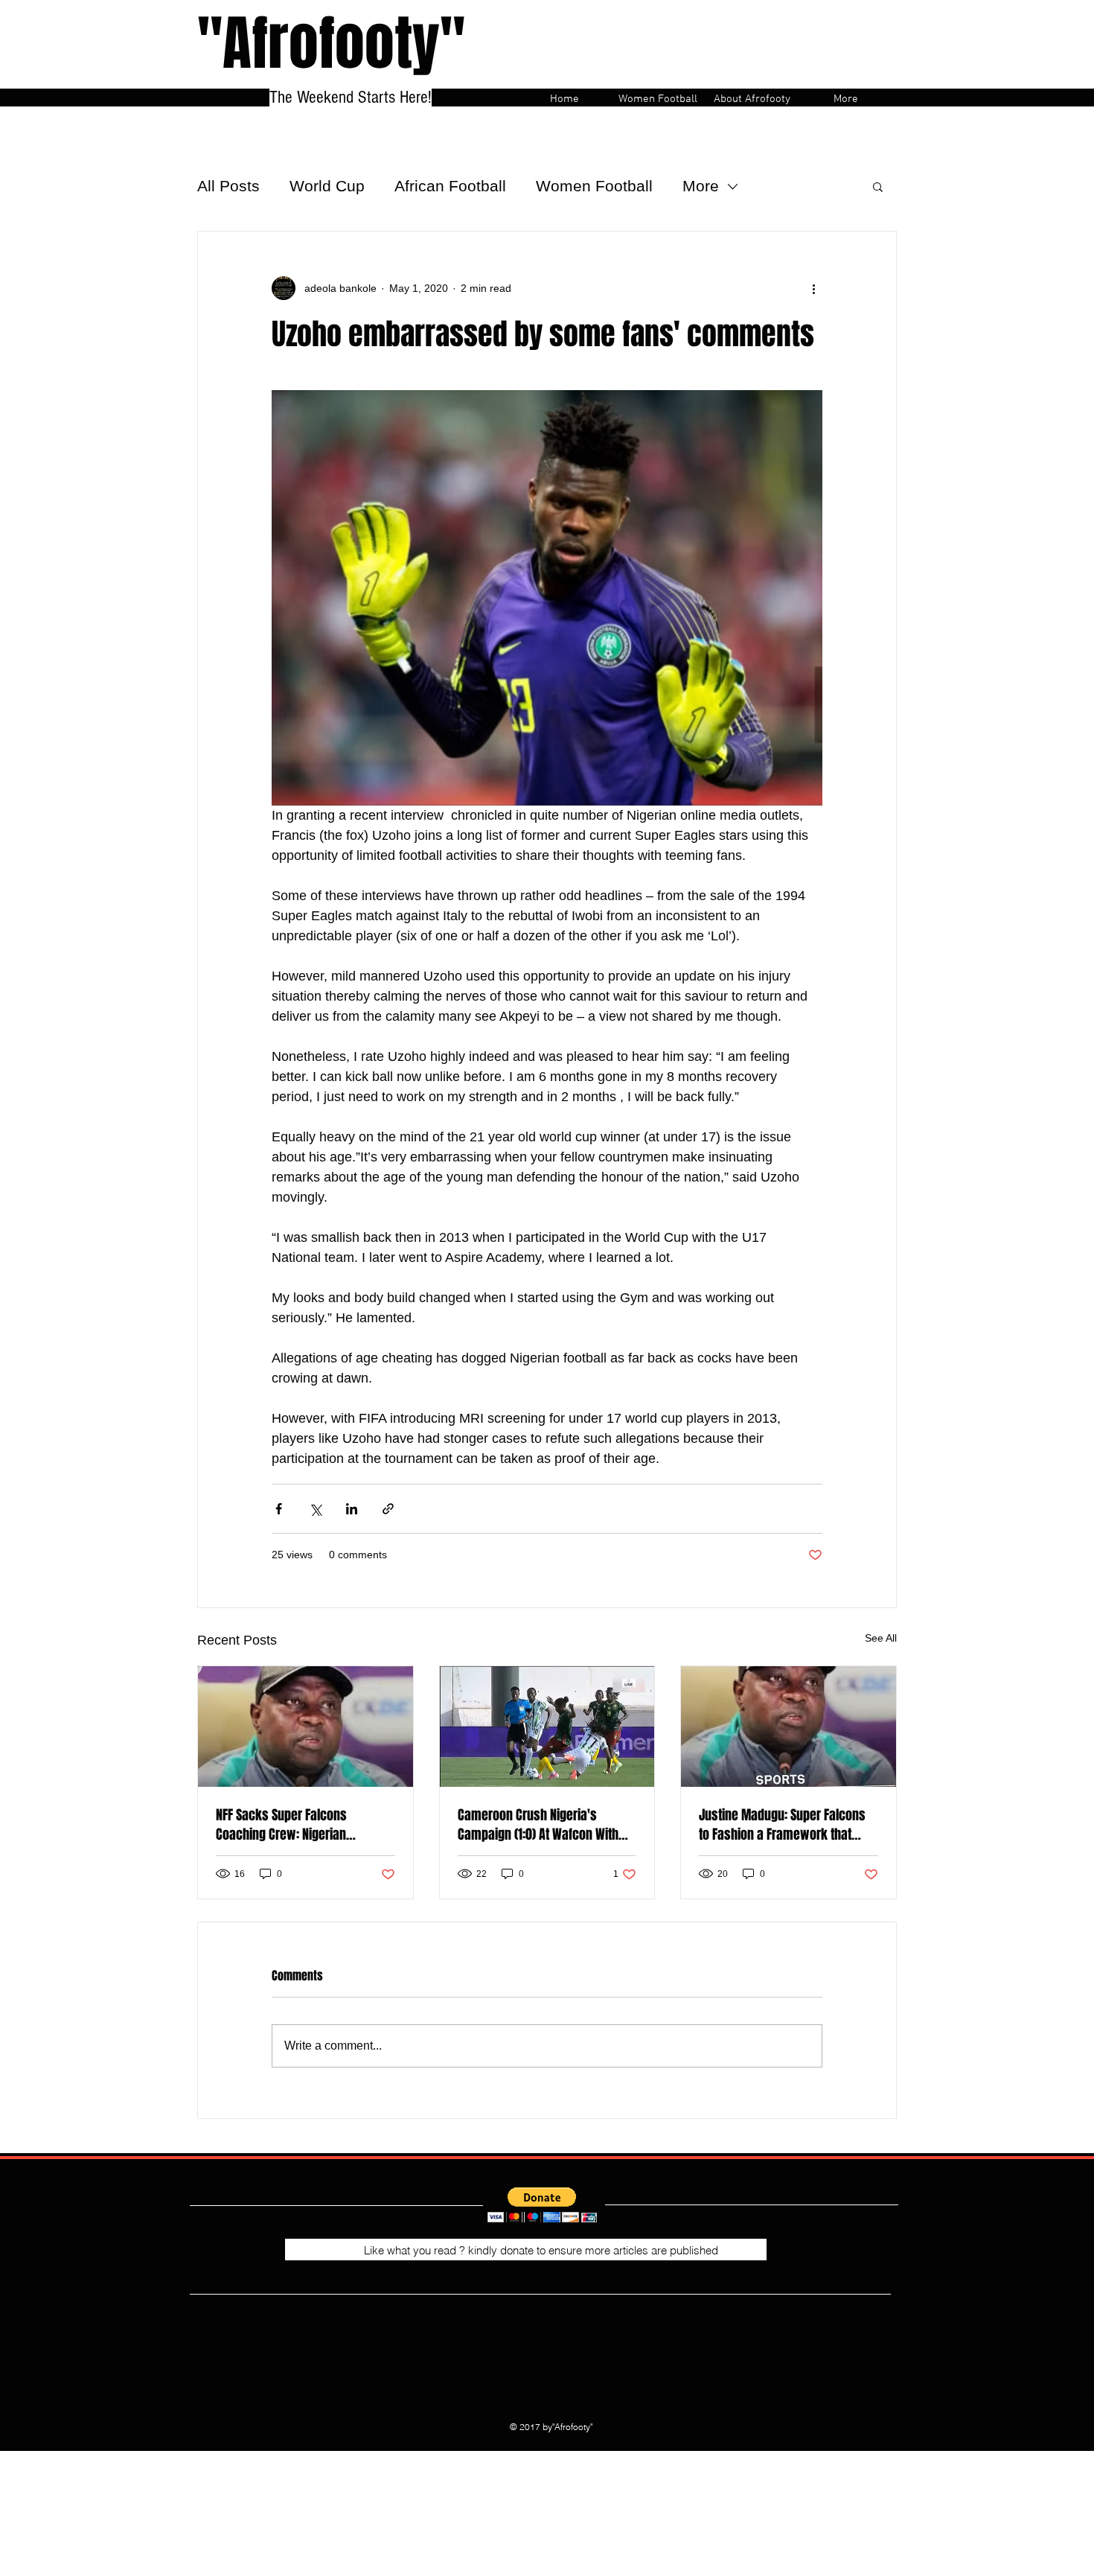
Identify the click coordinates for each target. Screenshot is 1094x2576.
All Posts (228, 186)
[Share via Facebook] (279, 1509)
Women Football (594, 186)
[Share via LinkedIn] (352, 1509)
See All (881, 1638)
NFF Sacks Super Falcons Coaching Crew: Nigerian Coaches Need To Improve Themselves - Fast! (285, 1825)
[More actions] (813, 288)
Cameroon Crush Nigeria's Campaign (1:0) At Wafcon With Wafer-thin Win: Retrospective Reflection (538, 1825)
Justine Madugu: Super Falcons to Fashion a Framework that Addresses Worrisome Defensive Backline (787, 1825)
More (701, 186)
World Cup (327, 186)
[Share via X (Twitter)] (315, 1509)
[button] (878, 186)
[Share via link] (388, 1509)
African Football (450, 186)
